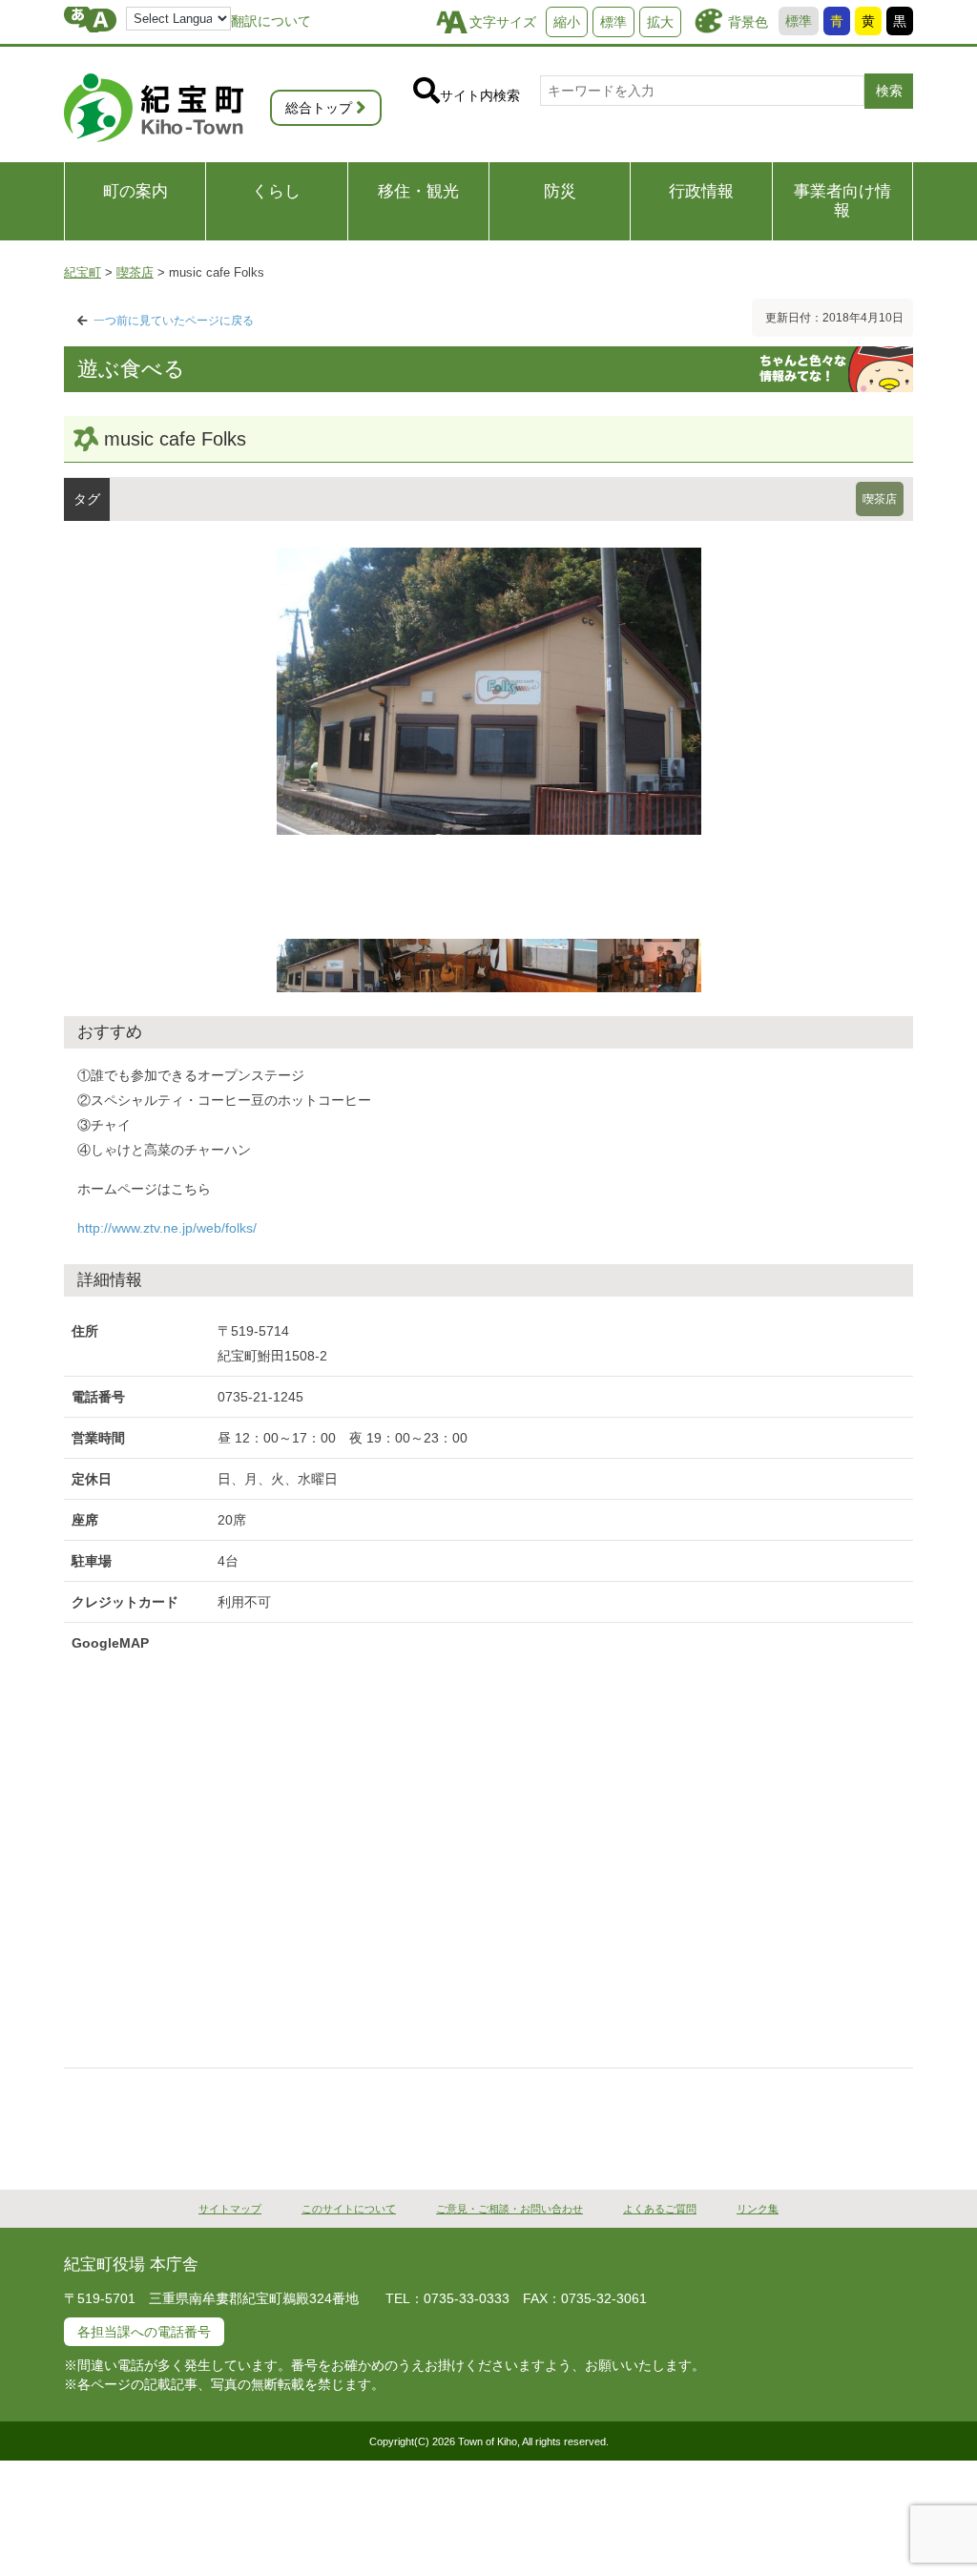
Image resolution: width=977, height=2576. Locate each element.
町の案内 (135, 191)
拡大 (660, 22)
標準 (799, 21)
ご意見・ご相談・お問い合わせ (509, 2209)
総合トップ (319, 108)
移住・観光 (418, 191)
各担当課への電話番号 (144, 2332)
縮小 (567, 22)
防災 (560, 191)
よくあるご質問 (660, 2209)
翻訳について (271, 21)
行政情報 (701, 191)
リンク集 (758, 2209)
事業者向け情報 (842, 201)
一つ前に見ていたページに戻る (174, 321)
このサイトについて (349, 2209)
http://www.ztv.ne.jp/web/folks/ (167, 1228)
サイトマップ (230, 2209)
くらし (276, 191)
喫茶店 (880, 499)
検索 (889, 91)
